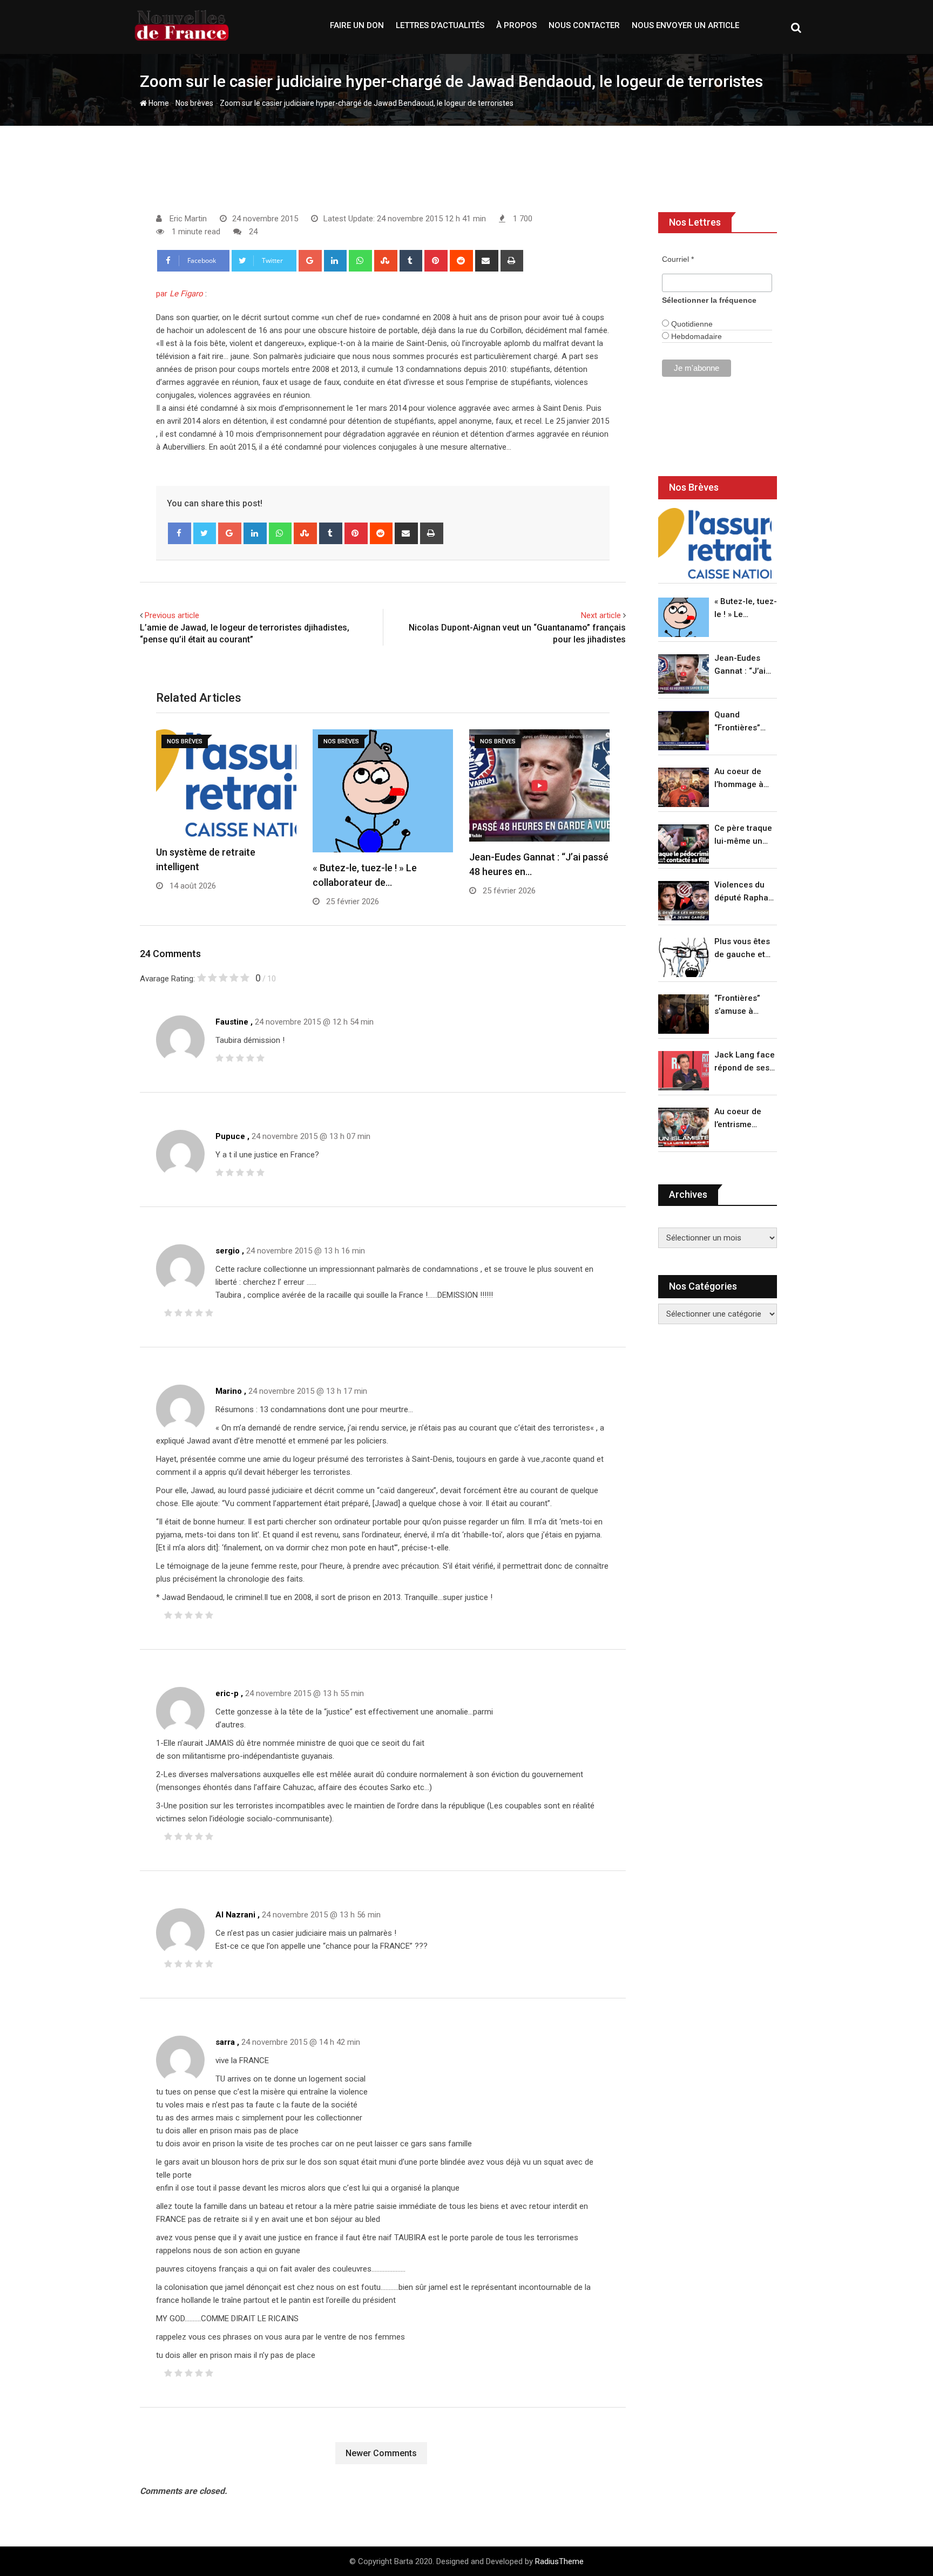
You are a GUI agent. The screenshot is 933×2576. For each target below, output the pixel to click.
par (180, 294)
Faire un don (357, 25)
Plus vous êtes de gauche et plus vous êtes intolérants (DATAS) (742, 949)
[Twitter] (205, 533)
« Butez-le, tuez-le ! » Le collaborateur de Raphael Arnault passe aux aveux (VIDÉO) (746, 609)
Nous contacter (584, 25)
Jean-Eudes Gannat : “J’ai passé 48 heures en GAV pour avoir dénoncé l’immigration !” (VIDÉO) (743, 665)
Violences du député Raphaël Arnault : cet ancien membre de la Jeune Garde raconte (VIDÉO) (745, 892)
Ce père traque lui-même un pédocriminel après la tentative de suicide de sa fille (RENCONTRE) (743, 835)
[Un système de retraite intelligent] (715, 543)
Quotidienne (691, 324)
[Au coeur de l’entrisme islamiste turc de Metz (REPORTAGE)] (684, 1127)
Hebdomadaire (695, 336)
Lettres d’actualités (440, 25)
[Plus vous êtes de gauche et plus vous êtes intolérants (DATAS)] (684, 957)
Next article (601, 615)
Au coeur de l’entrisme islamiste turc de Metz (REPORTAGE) (741, 1119)
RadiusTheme (559, 2561)
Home (158, 103)
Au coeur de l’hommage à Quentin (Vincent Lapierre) (739, 779)
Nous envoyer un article (685, 25)
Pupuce (230, 1136)
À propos (516, 25)
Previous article (172, 615)
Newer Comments (381, 2453)
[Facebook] (180, 533)
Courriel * (678, 259)
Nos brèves (194, 103)
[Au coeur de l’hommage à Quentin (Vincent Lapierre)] (684, 787)
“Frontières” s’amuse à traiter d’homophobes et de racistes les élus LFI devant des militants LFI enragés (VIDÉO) (743, 1005)
